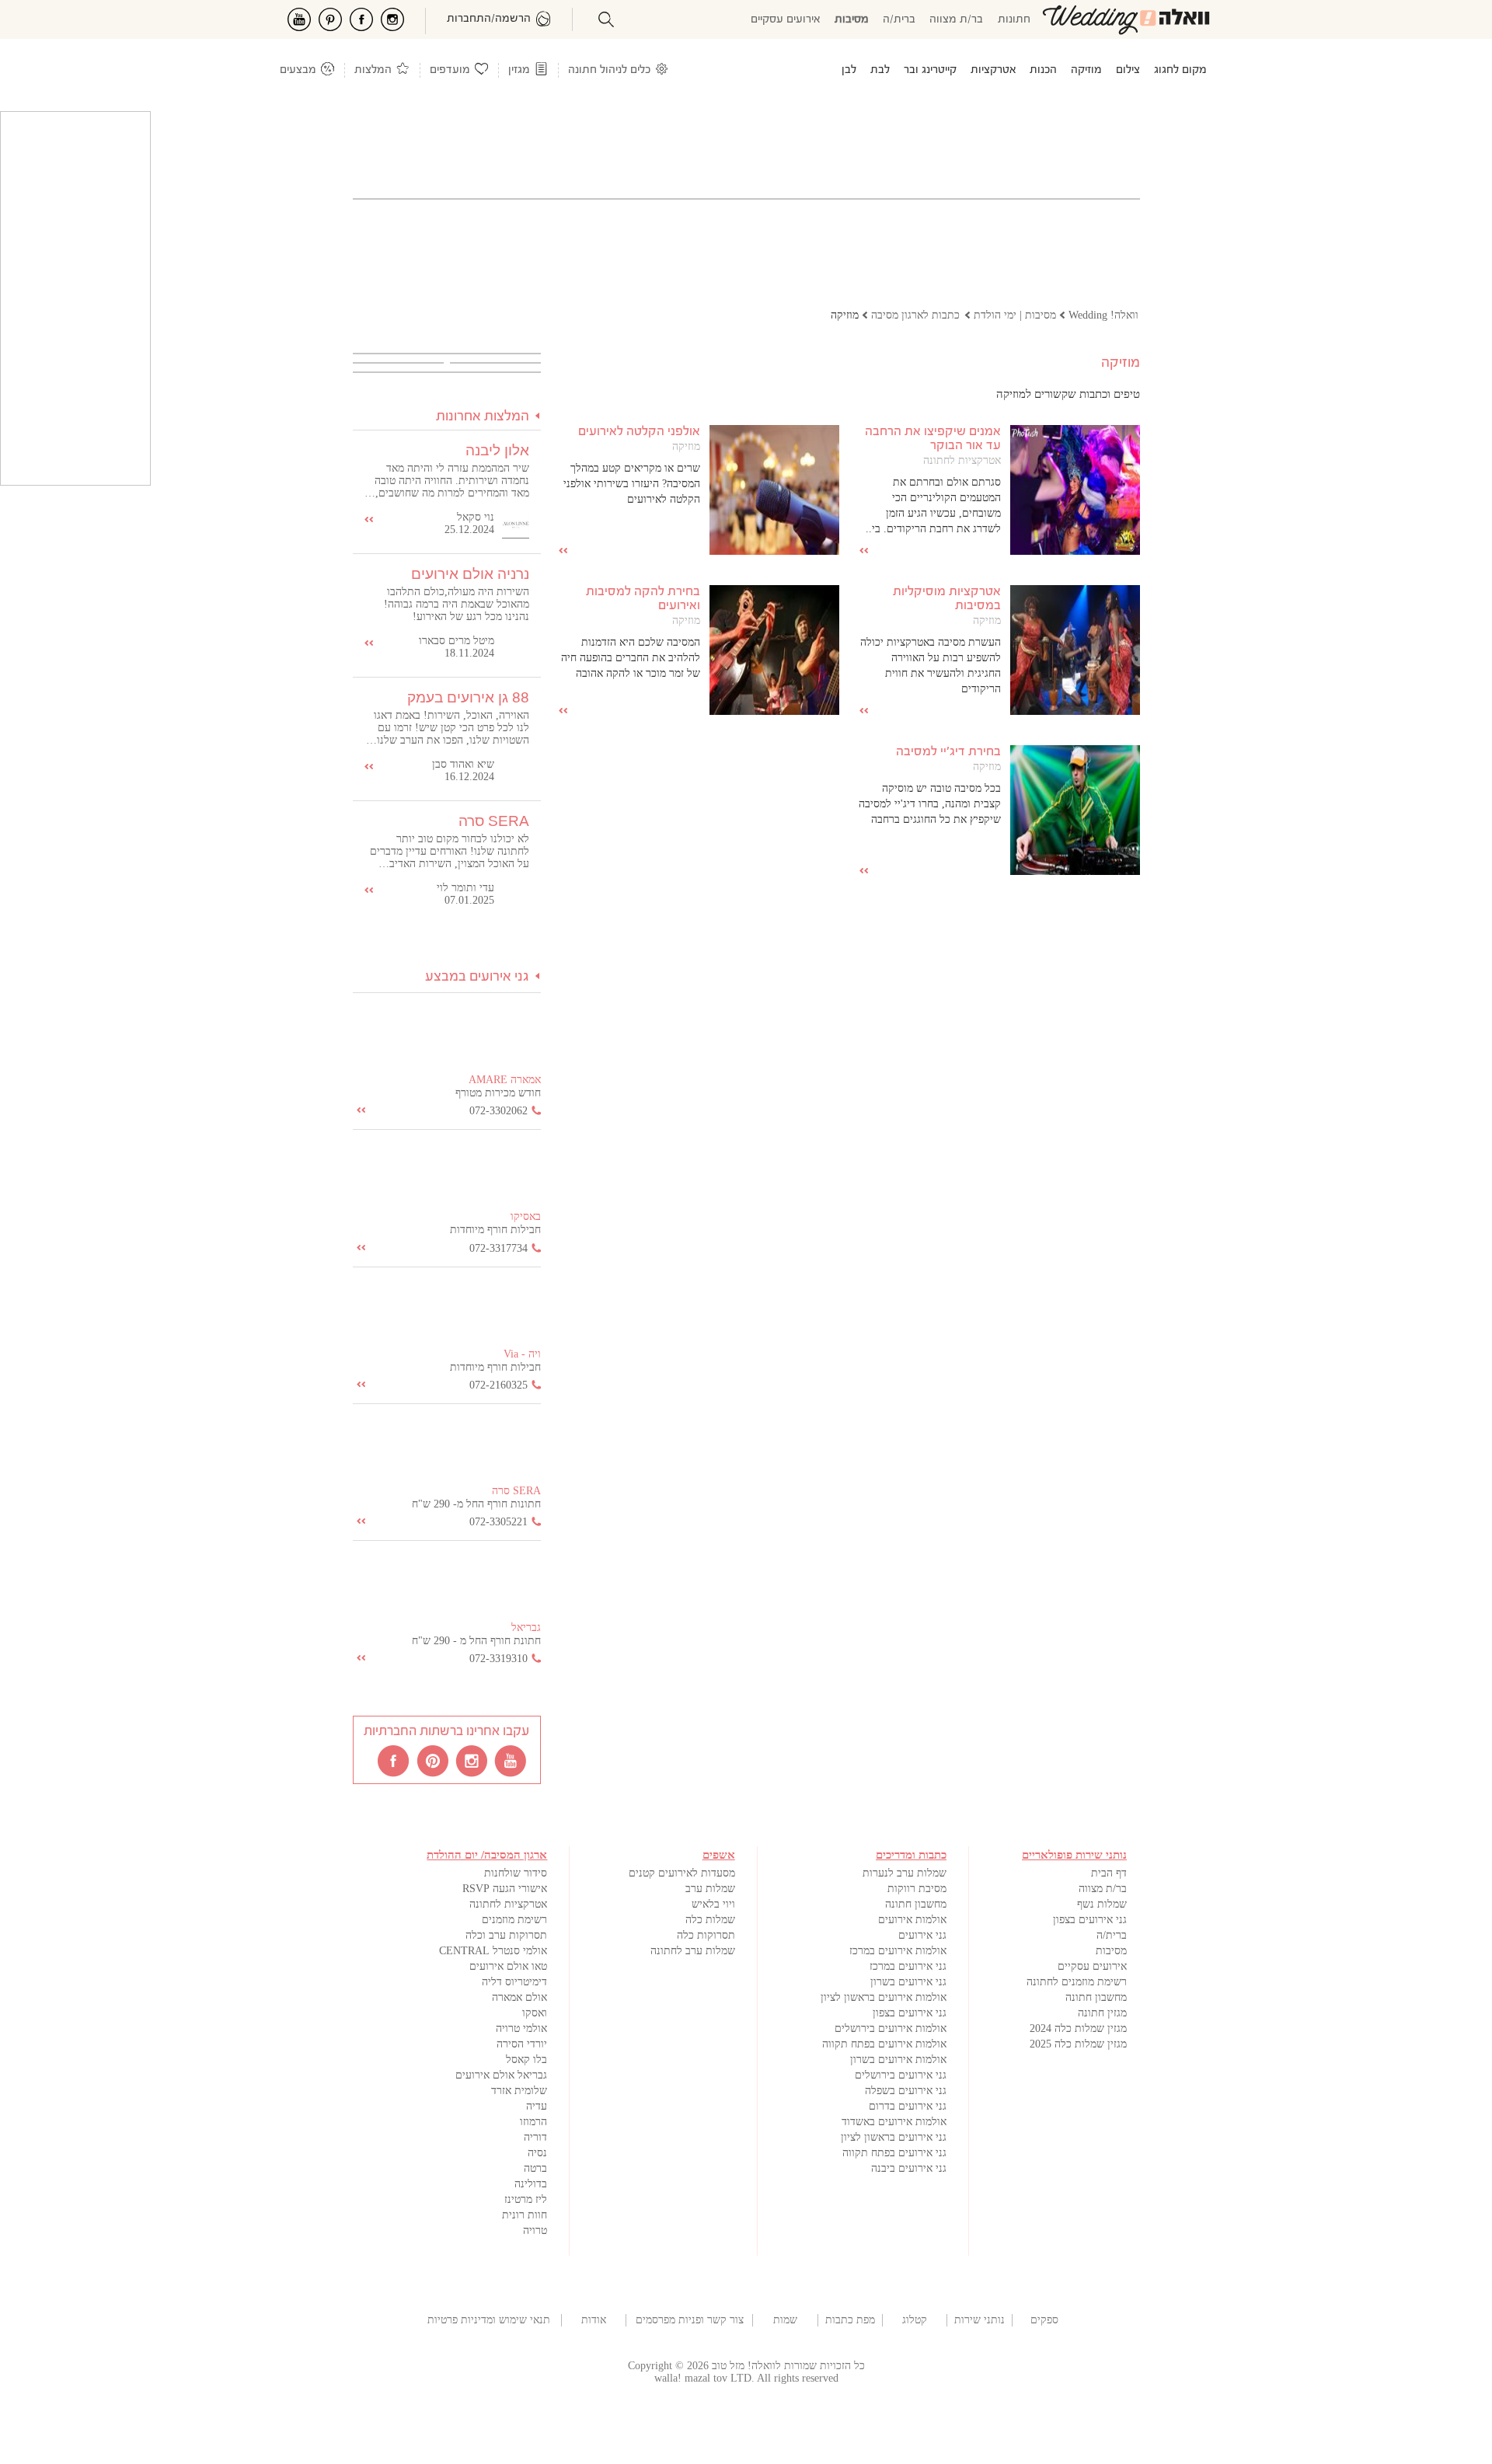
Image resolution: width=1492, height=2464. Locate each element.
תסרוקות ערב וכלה (506, 1935)
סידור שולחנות (516, 1873)
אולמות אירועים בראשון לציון (884, 1997)
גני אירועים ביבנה (909, 2168)
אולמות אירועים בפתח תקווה (884, 2044)
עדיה (537, 2106)
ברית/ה (899, 20)
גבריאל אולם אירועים (501, 2075)
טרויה (535, 2230)
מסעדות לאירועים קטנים (682, 1873)
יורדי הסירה (522, 2044)
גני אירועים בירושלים (901, 2075)
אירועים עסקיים (786, 20)
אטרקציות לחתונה (962, 460)
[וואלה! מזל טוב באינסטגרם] (472, 1760)
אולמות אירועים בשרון (898, 2060)
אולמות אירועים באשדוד (894, 2122)
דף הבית (1109, 1873)
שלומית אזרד (519, 2091)
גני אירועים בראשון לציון (894, 2137)
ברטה (535, 2168)
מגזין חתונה (1102, 2013)
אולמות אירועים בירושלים (891, 2028)
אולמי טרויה (521, 2028)
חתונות (1014, 20)
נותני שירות (980, 2320)
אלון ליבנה (497, 450)
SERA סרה (494, 821)
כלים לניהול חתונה (609, 70)
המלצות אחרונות (483, 417)
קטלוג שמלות (915, 2320)
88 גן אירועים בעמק (468, 697)
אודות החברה (594, 2320)
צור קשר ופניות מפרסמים (690, 2320)
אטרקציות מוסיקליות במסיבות (947, 599)
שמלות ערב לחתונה (693, 1951)
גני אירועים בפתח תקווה (894, 2153)
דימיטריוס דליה (514, 1982)
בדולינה (531, 2184)
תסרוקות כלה (706, 1935)
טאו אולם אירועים (508, 1966)
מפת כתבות (850, 2320)
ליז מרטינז (526, 2199)
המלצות (373, 70)
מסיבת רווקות (917, 1889)
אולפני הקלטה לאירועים (639, 432)
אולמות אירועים (912, 1920)
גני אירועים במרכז (908, 1966)
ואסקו (535, 2013)
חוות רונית (525, 2215)
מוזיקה (686, 446)
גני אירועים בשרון (908, 1982)
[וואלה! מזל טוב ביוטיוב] (511, 1760)
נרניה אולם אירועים (470, 574)
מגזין (519, 70)
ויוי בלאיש (713, 1904)
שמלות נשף (1102, 1904)
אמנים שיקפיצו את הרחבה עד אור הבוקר (933, 439)
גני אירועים (922, 1935)
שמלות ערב (710, 1889)
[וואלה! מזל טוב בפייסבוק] (395, 1760)
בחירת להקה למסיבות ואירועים (643, 599)
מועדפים (450, 70)
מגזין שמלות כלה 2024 (1078, 2028)
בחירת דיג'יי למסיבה (948, 752)
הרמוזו (533, 2122)
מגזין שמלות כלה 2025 (1078, 2044)
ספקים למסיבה (1044, 2320)
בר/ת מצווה (956, 20)
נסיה (537, 2153)
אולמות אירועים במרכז (898, 1951)
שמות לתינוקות (785, 2320)
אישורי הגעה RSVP (505, 1889)
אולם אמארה (519, 1997)
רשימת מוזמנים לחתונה (1077, 1982)
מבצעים (298, 70)
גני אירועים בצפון (1090, 1920)
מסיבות (852, 20)
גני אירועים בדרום (908, 2106)
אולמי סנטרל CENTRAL (493, 1951)
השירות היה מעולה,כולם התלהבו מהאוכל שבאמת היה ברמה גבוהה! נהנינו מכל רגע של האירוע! (457, 604)
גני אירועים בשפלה (906, 2091)
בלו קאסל (526, 2060)
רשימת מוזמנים (514, 1920)
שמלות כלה (710, 1920)
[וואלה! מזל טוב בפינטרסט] (434, 1760)
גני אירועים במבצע (477, 977)
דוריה (535, 2137)
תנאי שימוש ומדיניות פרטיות (489, 2320)
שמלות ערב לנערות (905, 1873)
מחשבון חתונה (1096, 1997)
